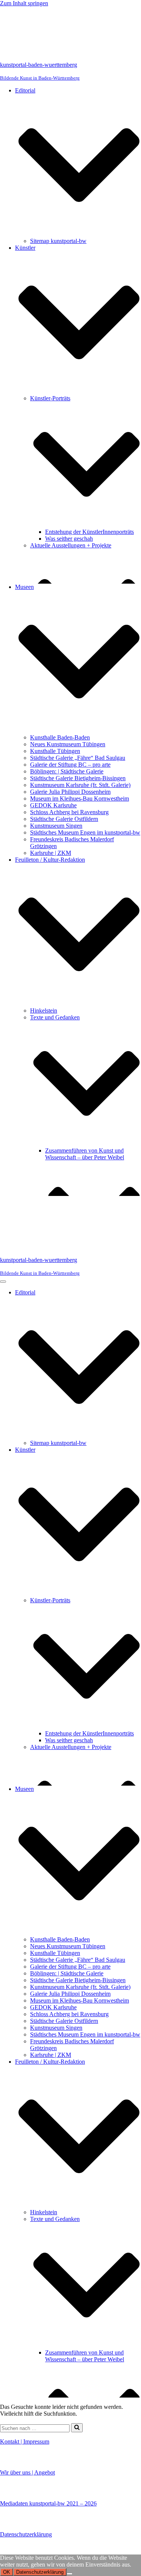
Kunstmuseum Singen (56, 826)
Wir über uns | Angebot (27, 2472)
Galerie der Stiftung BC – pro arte (70, 765)
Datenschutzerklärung (26, 2534)
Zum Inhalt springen (24, 3)
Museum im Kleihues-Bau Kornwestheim (80, 798)
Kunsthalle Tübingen (55, 751)
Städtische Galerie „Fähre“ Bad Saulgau (78, 758)
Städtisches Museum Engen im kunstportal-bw (85, 832)
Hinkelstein (44, 1011)
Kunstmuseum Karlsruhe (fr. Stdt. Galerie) (80, 785)
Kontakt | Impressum (25, 2442)
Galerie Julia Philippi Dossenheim (70, 792)
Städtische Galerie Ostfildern (64, 819)
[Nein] (70, 2574)
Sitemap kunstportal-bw (58, 241)
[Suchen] (77, 2428)
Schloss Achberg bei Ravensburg (69, 812)
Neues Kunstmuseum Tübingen (68, 744)
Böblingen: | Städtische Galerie (67, 771)
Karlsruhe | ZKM (51, 853)
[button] (79, 166)
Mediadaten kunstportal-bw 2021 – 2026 (48, 2503)
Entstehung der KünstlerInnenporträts (89, 532)
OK (7, 2572)
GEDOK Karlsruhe (53, 805)
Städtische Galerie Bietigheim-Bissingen (78, 778)
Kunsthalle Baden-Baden (60, 737)
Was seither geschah (69, 539)
